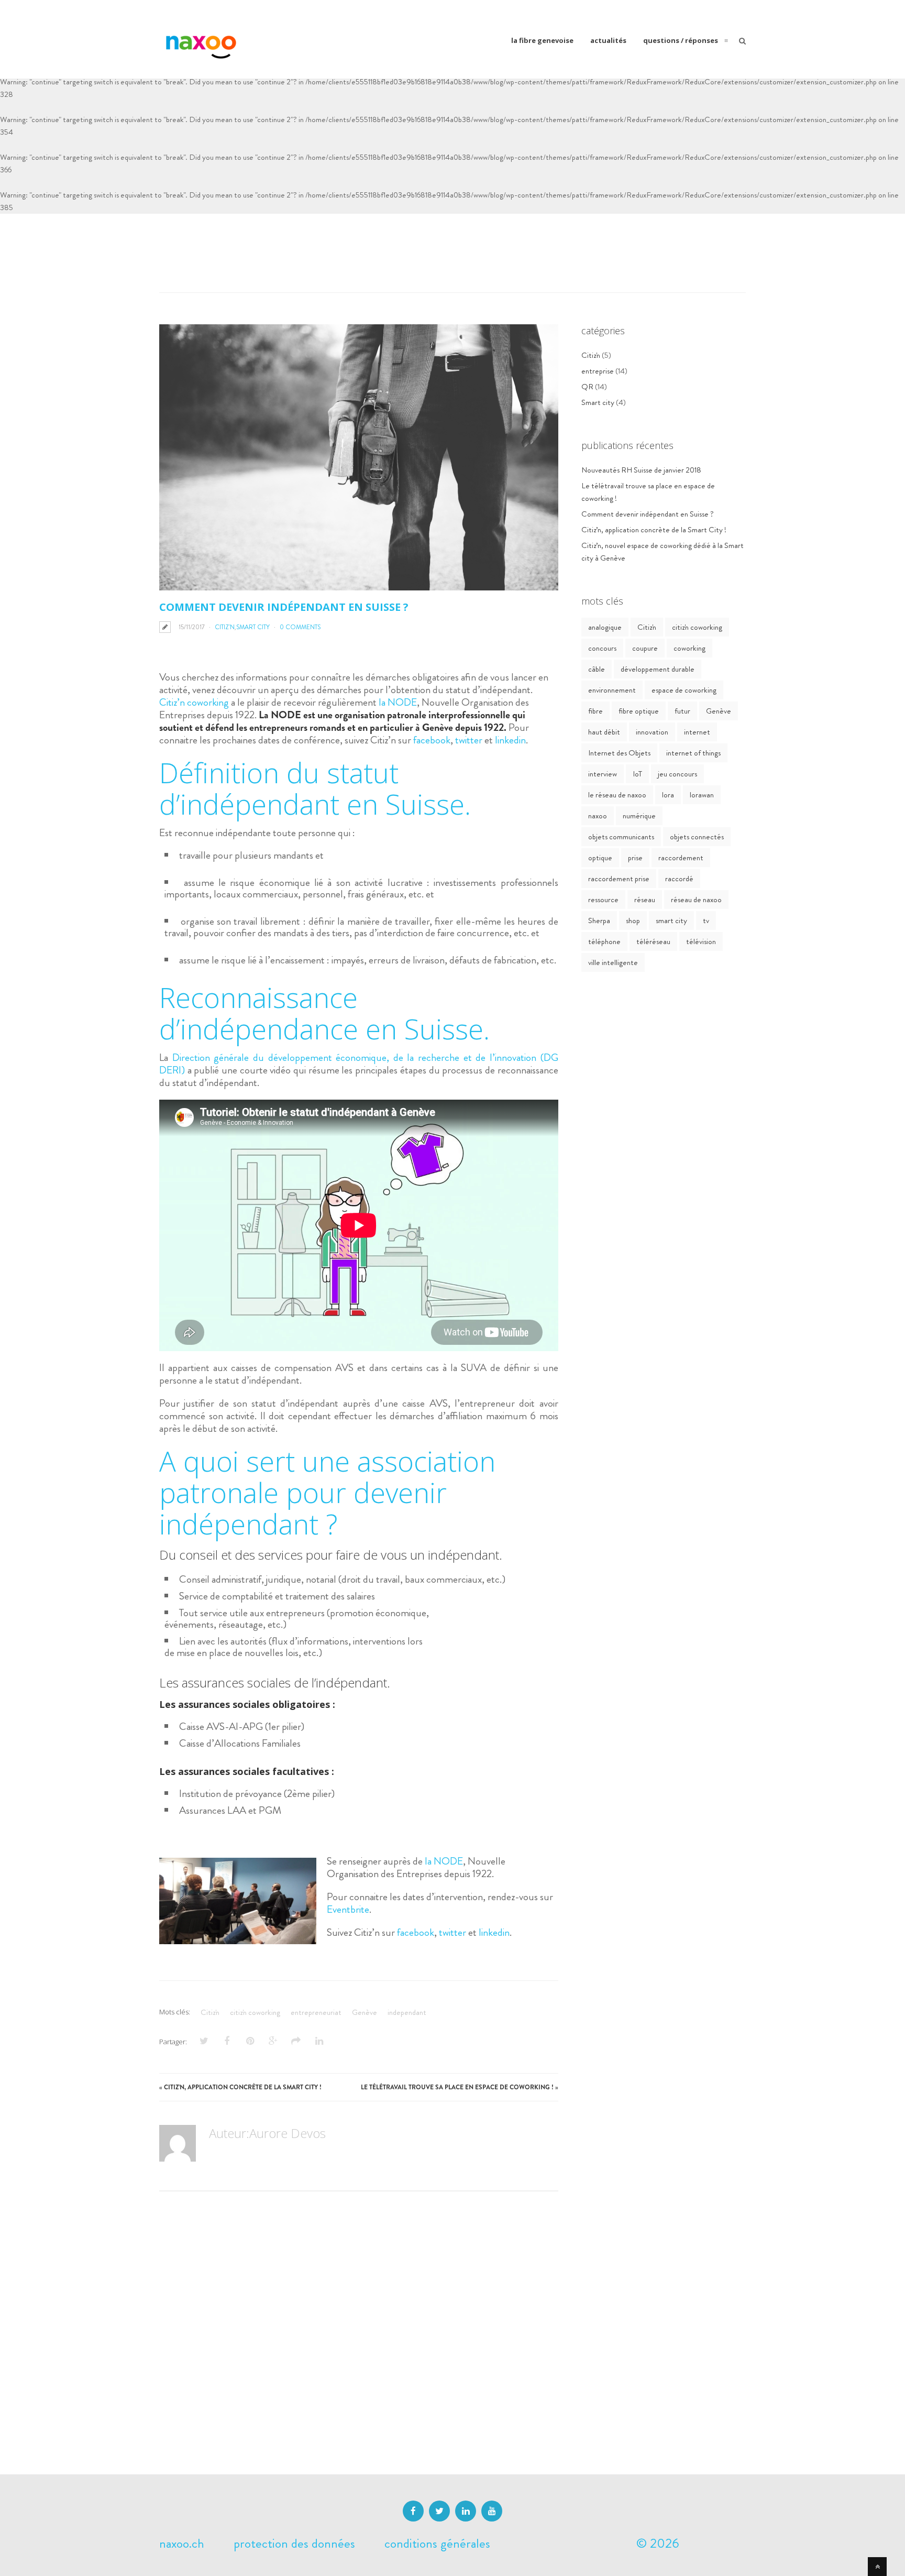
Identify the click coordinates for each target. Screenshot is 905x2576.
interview (603, 774)
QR (587, 387)
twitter (469, 740)
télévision (701, 941)
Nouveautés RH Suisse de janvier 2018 (641, 470)
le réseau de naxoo (617, 795)
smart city (671, 920)
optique (600, 858)
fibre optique (639, 711)
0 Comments (300, 627)
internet (697, 732)
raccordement (681, 858)
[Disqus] (359, 2343)
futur (682, 711)
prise (635, 858)
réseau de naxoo (696, 900)
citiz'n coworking (255, 2012)
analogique (605, 627)
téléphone (604, 941)
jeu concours (677, 774)
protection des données (294, 2544)
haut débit (604, 732)
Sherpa (599, 920)
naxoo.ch (182, 2544)
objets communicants (621, 837)
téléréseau (653, 941)
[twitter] (439, 2511)
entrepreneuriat (316, 2012)
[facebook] (413, 2511)
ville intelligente (613, 962)
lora (668, 795)
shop (633, 920)
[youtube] (492, 2511)
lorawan (702, 795)
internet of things (693, 753)
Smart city (253, 627)
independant (407, 2012)
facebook (431, 740)
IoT (637, 774)
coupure (645, 648)
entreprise (598, 371)
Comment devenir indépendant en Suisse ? (648, 514)
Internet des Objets (619, 753)
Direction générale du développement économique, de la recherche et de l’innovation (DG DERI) (359, 1064)
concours (602, 648)
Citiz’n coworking (194, 702)
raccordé (679, 879)
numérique (639, 816)
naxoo (598, 816)
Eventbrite (348, 1909)
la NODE (398, 702)
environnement (612, 690)
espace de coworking (684, 690)
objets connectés (697, 837)
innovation (652, 732)
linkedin (510, 740)
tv (706, 920)
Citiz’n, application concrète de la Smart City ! (243, 2087)
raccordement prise (619, 879)
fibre (595, 711)
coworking (689, 648)
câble (597, 669)
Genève (365, 2012)
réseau (645, 900)
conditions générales (437, 2544)
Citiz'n (225, 627)
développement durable (658, 669)
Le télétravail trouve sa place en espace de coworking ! (457, 2087)
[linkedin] (466, 2511)
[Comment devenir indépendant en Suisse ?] (359, 457)
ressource (603, 900)
